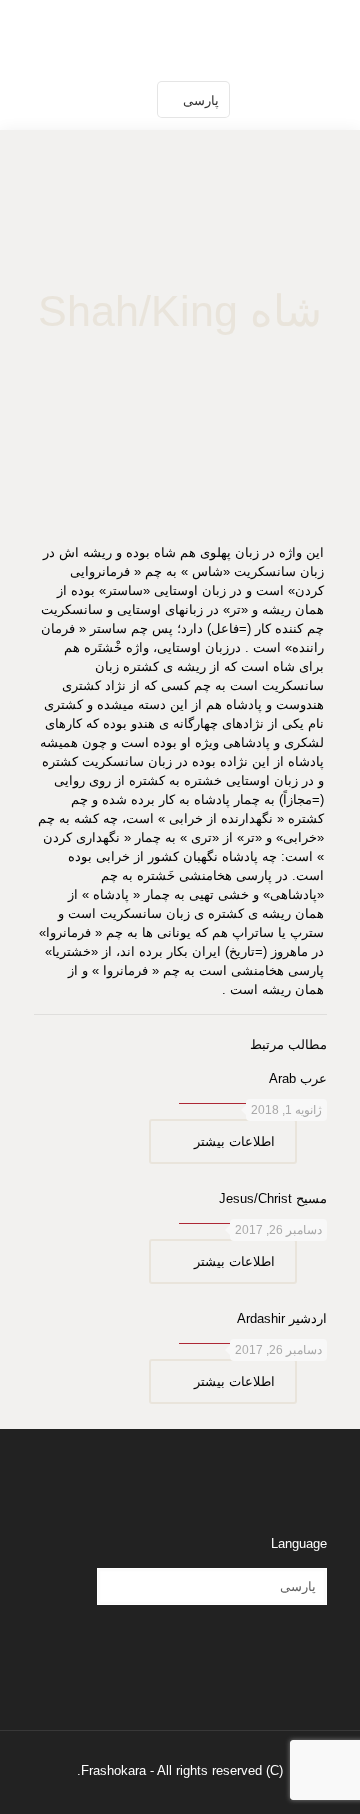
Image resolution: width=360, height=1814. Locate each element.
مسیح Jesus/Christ (273, 1198)
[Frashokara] (180, 35)
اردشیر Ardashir (282, 1318)
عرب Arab (298, 1078)
